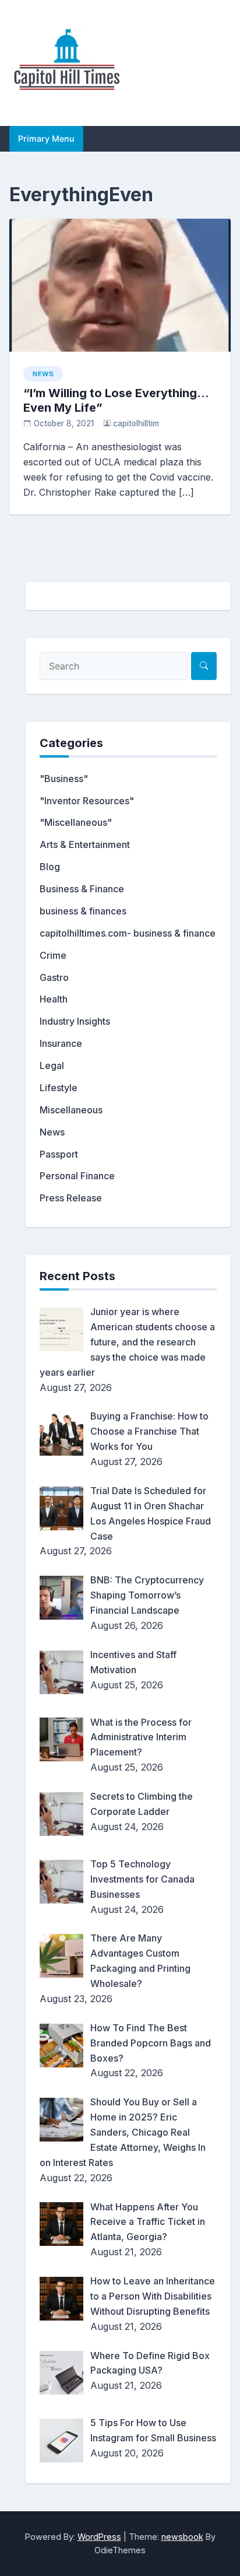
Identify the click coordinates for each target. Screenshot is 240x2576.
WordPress (99, 2537)
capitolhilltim (136, 423)
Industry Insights (75, 1021)
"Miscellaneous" (76, 822)
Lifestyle (59, 1088)
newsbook (182, 2537)
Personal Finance (77, 1176)
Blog (50, 867)
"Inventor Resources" (87, 801)
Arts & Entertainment (85, 844)
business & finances (83, 911)
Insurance (61, 1043)
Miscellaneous (71, 1110)
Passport (59, 1154)
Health (54, 999)
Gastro (54, 977)
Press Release (71, 1198)
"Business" (64, 779)
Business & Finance (82, 889)
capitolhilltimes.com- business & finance (128, 933)
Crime (53, 955)
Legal (52, 1066)
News (43, 374)
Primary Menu (46, 139)
